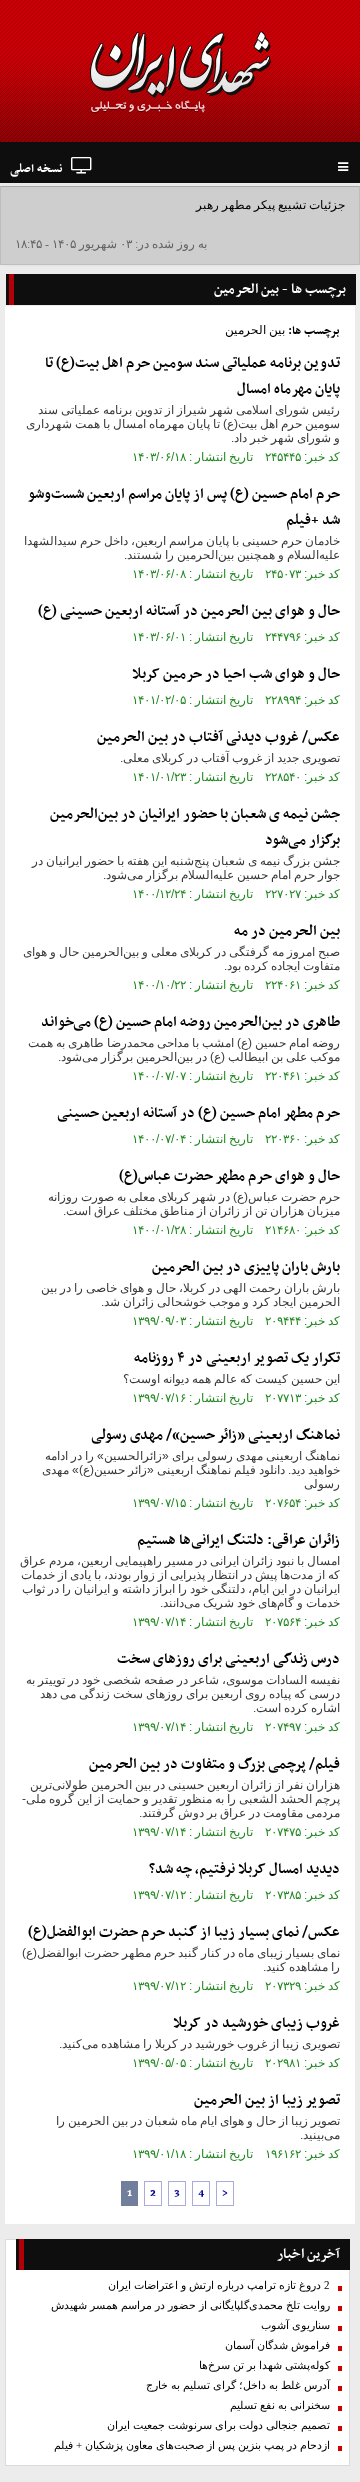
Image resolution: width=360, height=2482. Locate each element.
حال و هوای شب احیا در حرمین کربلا (236, 674)
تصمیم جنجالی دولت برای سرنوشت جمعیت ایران (218, 2425)
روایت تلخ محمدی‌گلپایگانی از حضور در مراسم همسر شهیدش (190, 2305)
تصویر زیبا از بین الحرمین (267, 2100)
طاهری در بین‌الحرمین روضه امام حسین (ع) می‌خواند (190, 1022)
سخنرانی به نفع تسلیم (280, 2405)
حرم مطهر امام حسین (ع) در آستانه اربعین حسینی (198, 1113)
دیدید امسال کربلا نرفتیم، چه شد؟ (244, 1869)
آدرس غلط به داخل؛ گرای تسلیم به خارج (238, 2385)
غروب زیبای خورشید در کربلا (256, 2023)
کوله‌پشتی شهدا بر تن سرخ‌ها (264, 2365)
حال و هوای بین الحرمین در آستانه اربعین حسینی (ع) (189, 611)
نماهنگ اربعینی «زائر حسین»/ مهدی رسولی (215, 1435)
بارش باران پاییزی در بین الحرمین (246, 1267)
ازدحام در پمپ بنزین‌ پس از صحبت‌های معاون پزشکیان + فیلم (192, 2445)
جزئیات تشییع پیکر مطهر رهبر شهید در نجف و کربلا (218, 205)
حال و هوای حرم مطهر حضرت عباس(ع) (229, 1176)
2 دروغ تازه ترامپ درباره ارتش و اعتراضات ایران (219, 2285)
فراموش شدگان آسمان (277, 2345)
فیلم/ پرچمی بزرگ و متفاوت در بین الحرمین (214, 1764)
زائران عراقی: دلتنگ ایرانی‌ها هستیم (238, 1540)
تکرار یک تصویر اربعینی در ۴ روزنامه (237, 1358)
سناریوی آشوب (295, 2325)
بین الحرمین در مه (287, 931)
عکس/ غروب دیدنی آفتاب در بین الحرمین (218, 737)
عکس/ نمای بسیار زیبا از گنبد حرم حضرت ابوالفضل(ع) (184, 1932)
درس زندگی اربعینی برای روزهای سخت (228, 1659)
